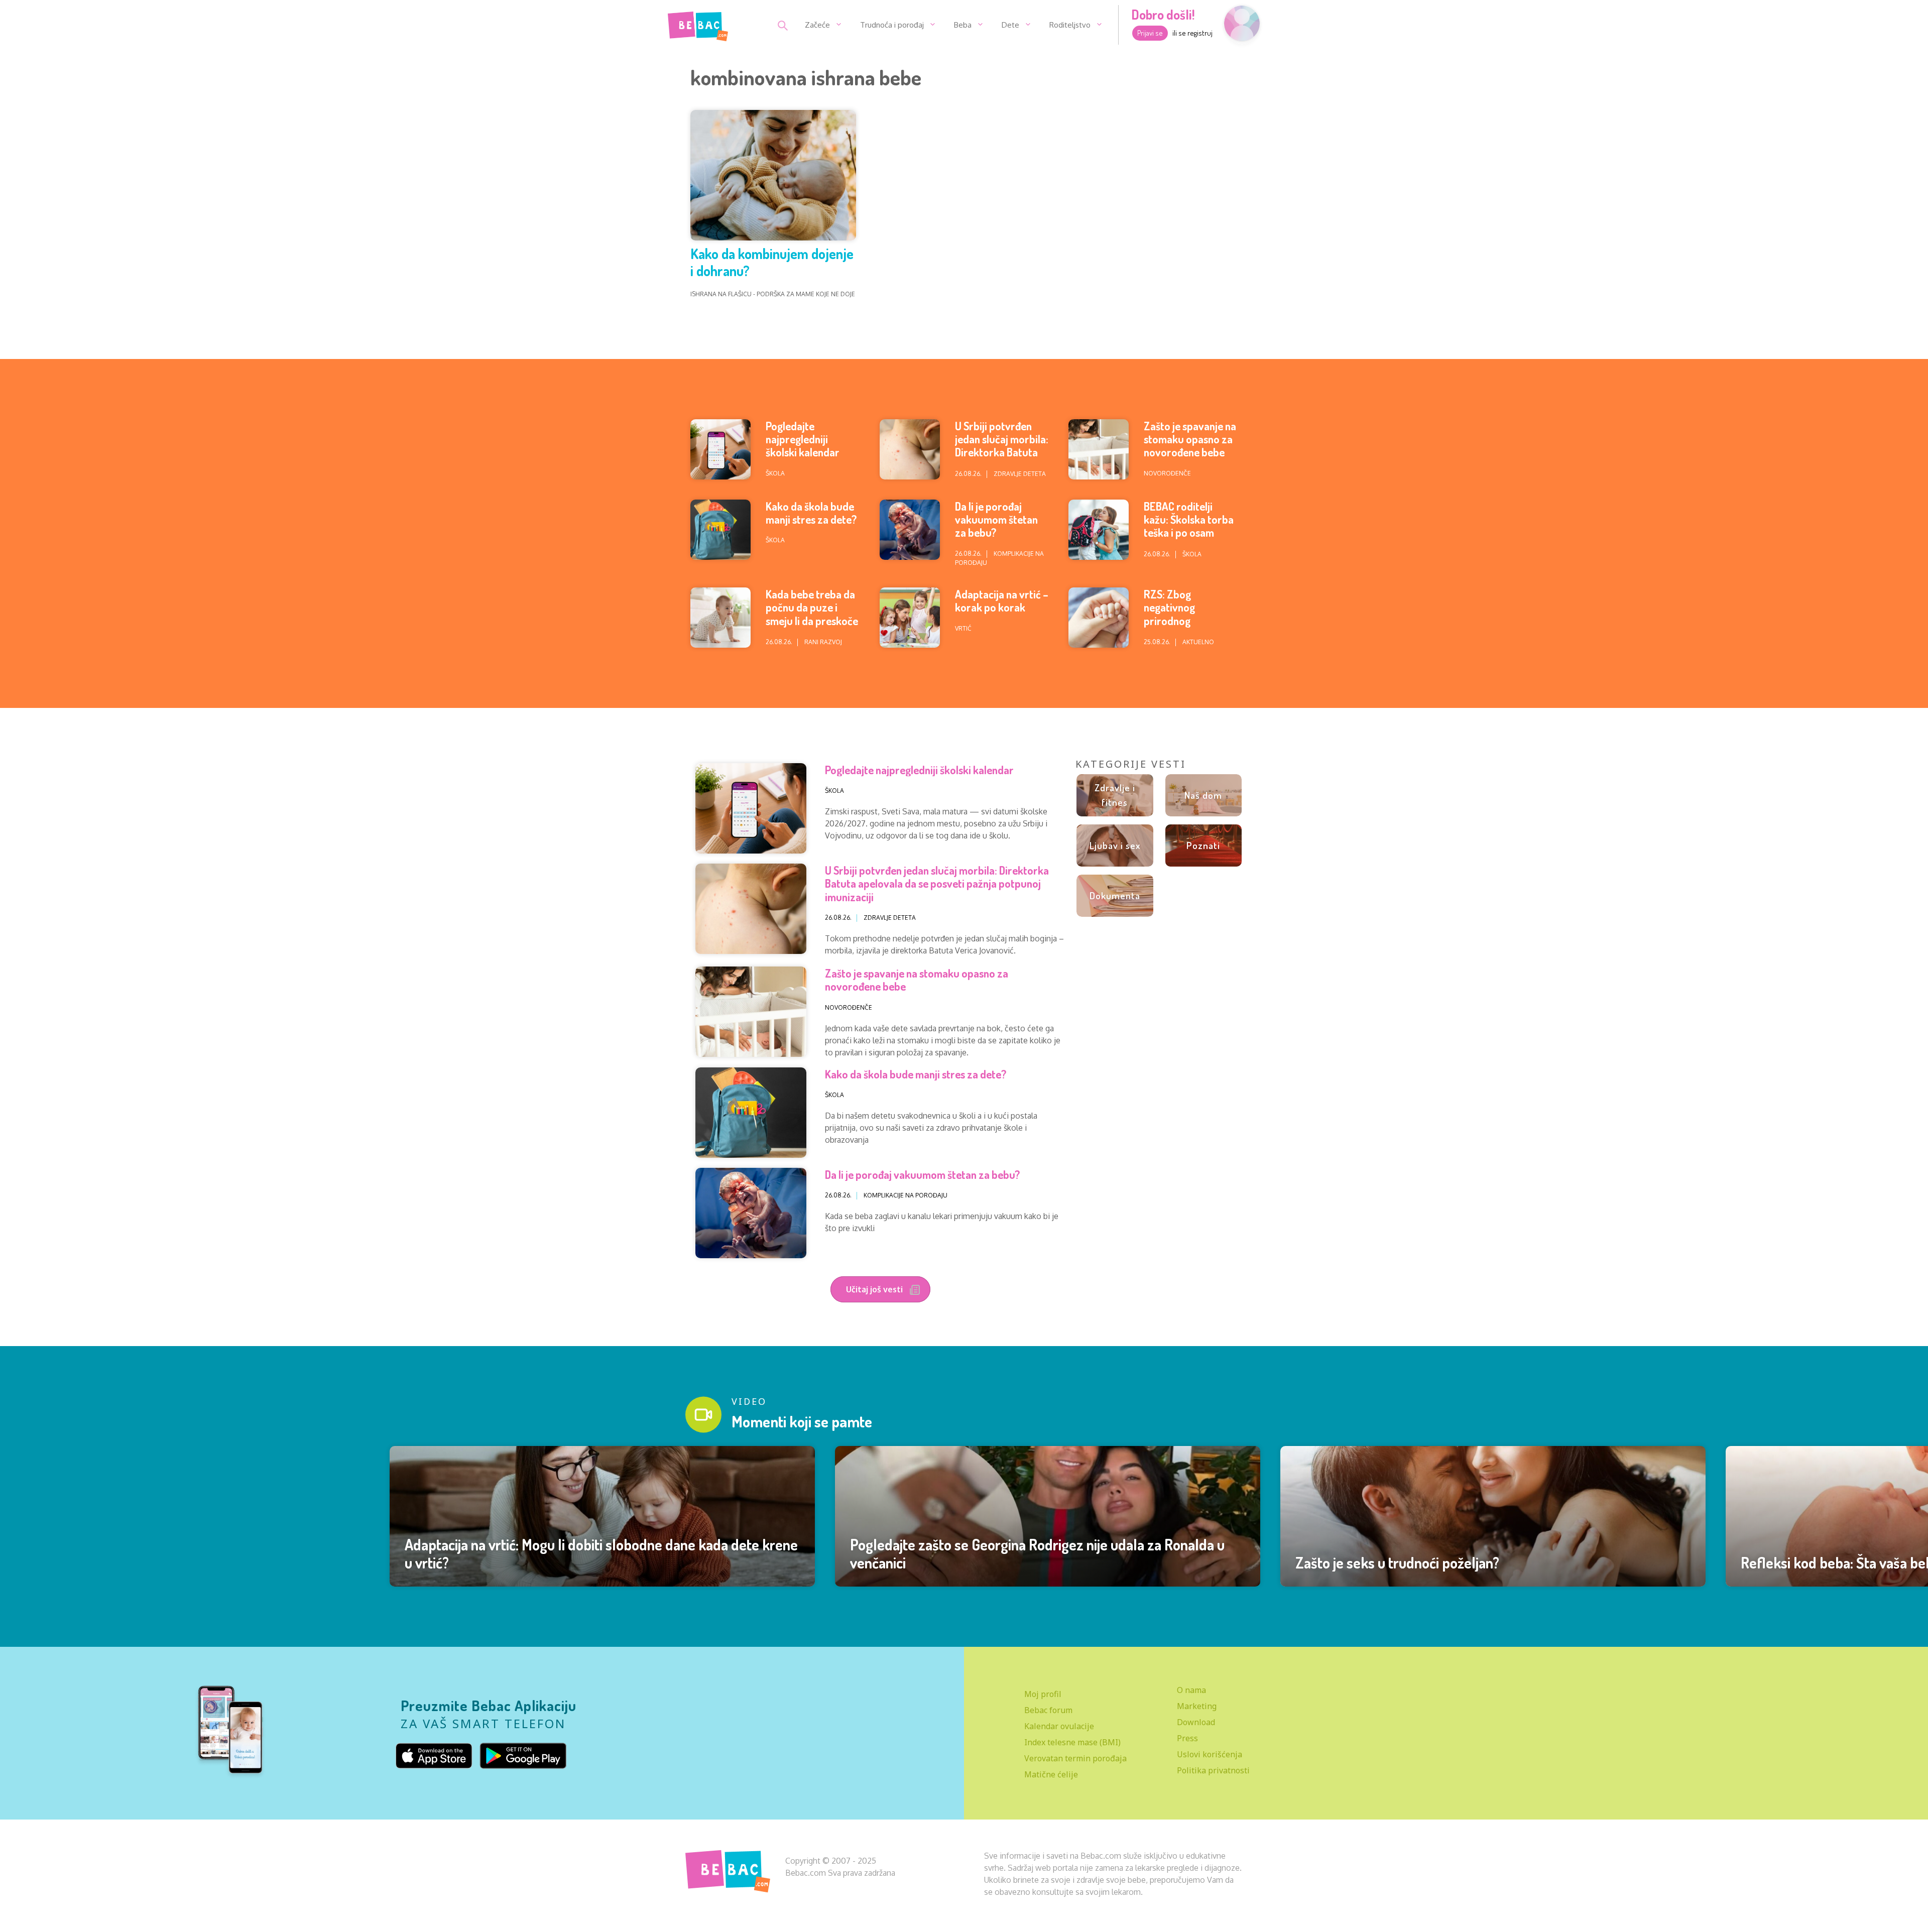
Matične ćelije (1051, 1774)
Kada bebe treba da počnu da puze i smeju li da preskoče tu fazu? (812, 614)
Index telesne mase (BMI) (1072, 1742)
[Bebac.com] (698, 24)
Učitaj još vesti (875, 1289)
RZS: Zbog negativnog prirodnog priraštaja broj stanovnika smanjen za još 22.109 (1189, 627)
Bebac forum (1048, 1710)
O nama (1191, 1690)
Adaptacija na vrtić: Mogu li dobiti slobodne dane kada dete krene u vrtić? (601, 1553)
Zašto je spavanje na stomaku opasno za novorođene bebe (1190, 439)
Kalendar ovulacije (1059, 1726)
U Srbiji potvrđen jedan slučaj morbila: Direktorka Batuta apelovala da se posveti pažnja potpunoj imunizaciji (1002, 459)
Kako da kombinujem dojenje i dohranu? (772, 262)
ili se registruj (1192, 33)
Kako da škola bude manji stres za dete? (811, 513)
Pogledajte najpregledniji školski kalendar (803, 439)
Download (1196, 1722)
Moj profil (1043, 1694)
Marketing (1197, 1706)
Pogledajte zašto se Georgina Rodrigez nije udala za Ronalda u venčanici (1037, 1553)
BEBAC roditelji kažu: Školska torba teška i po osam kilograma (1189, 526)
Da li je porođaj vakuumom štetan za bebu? (996, 519)
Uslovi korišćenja (1210, 1754)
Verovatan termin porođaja (1075, 1758)
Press (1187, 1738)
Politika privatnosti (1213, 1770)
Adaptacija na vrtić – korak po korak (1002, 600)
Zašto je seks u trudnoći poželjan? (1397, 1562)
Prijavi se (1150, 33)
